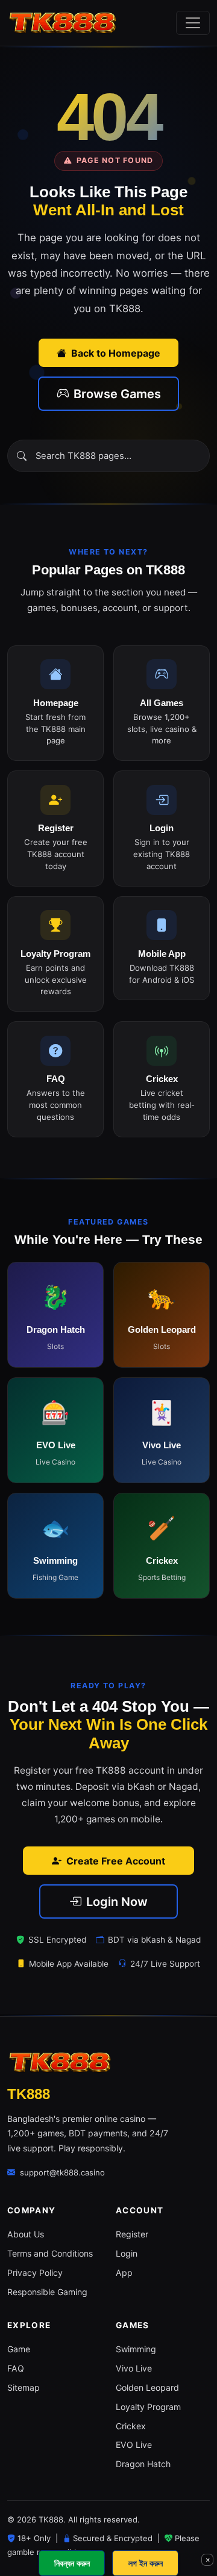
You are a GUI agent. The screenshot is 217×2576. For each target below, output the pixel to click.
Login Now (117, 1902)
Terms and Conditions (50, 2253)
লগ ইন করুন (146, 2563)
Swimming (136, 2349)
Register (132, 2234)
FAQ (16, 2368)
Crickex (131, 2426)
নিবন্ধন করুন (72, 2563)
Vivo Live (134, 2368)
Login (127, 2253)
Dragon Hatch (143, 2464)
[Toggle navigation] (193, 23)
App (124, 2273)
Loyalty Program (148, 2407)
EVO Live (134, 2445)
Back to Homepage (116, 353)
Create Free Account (116, 1861)
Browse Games (117, 394)
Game (19, 2349)
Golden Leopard (147, 2387)
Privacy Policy (35, 2273)
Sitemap (24, 2387)
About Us (26, 2234)
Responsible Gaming (47, 2292)
